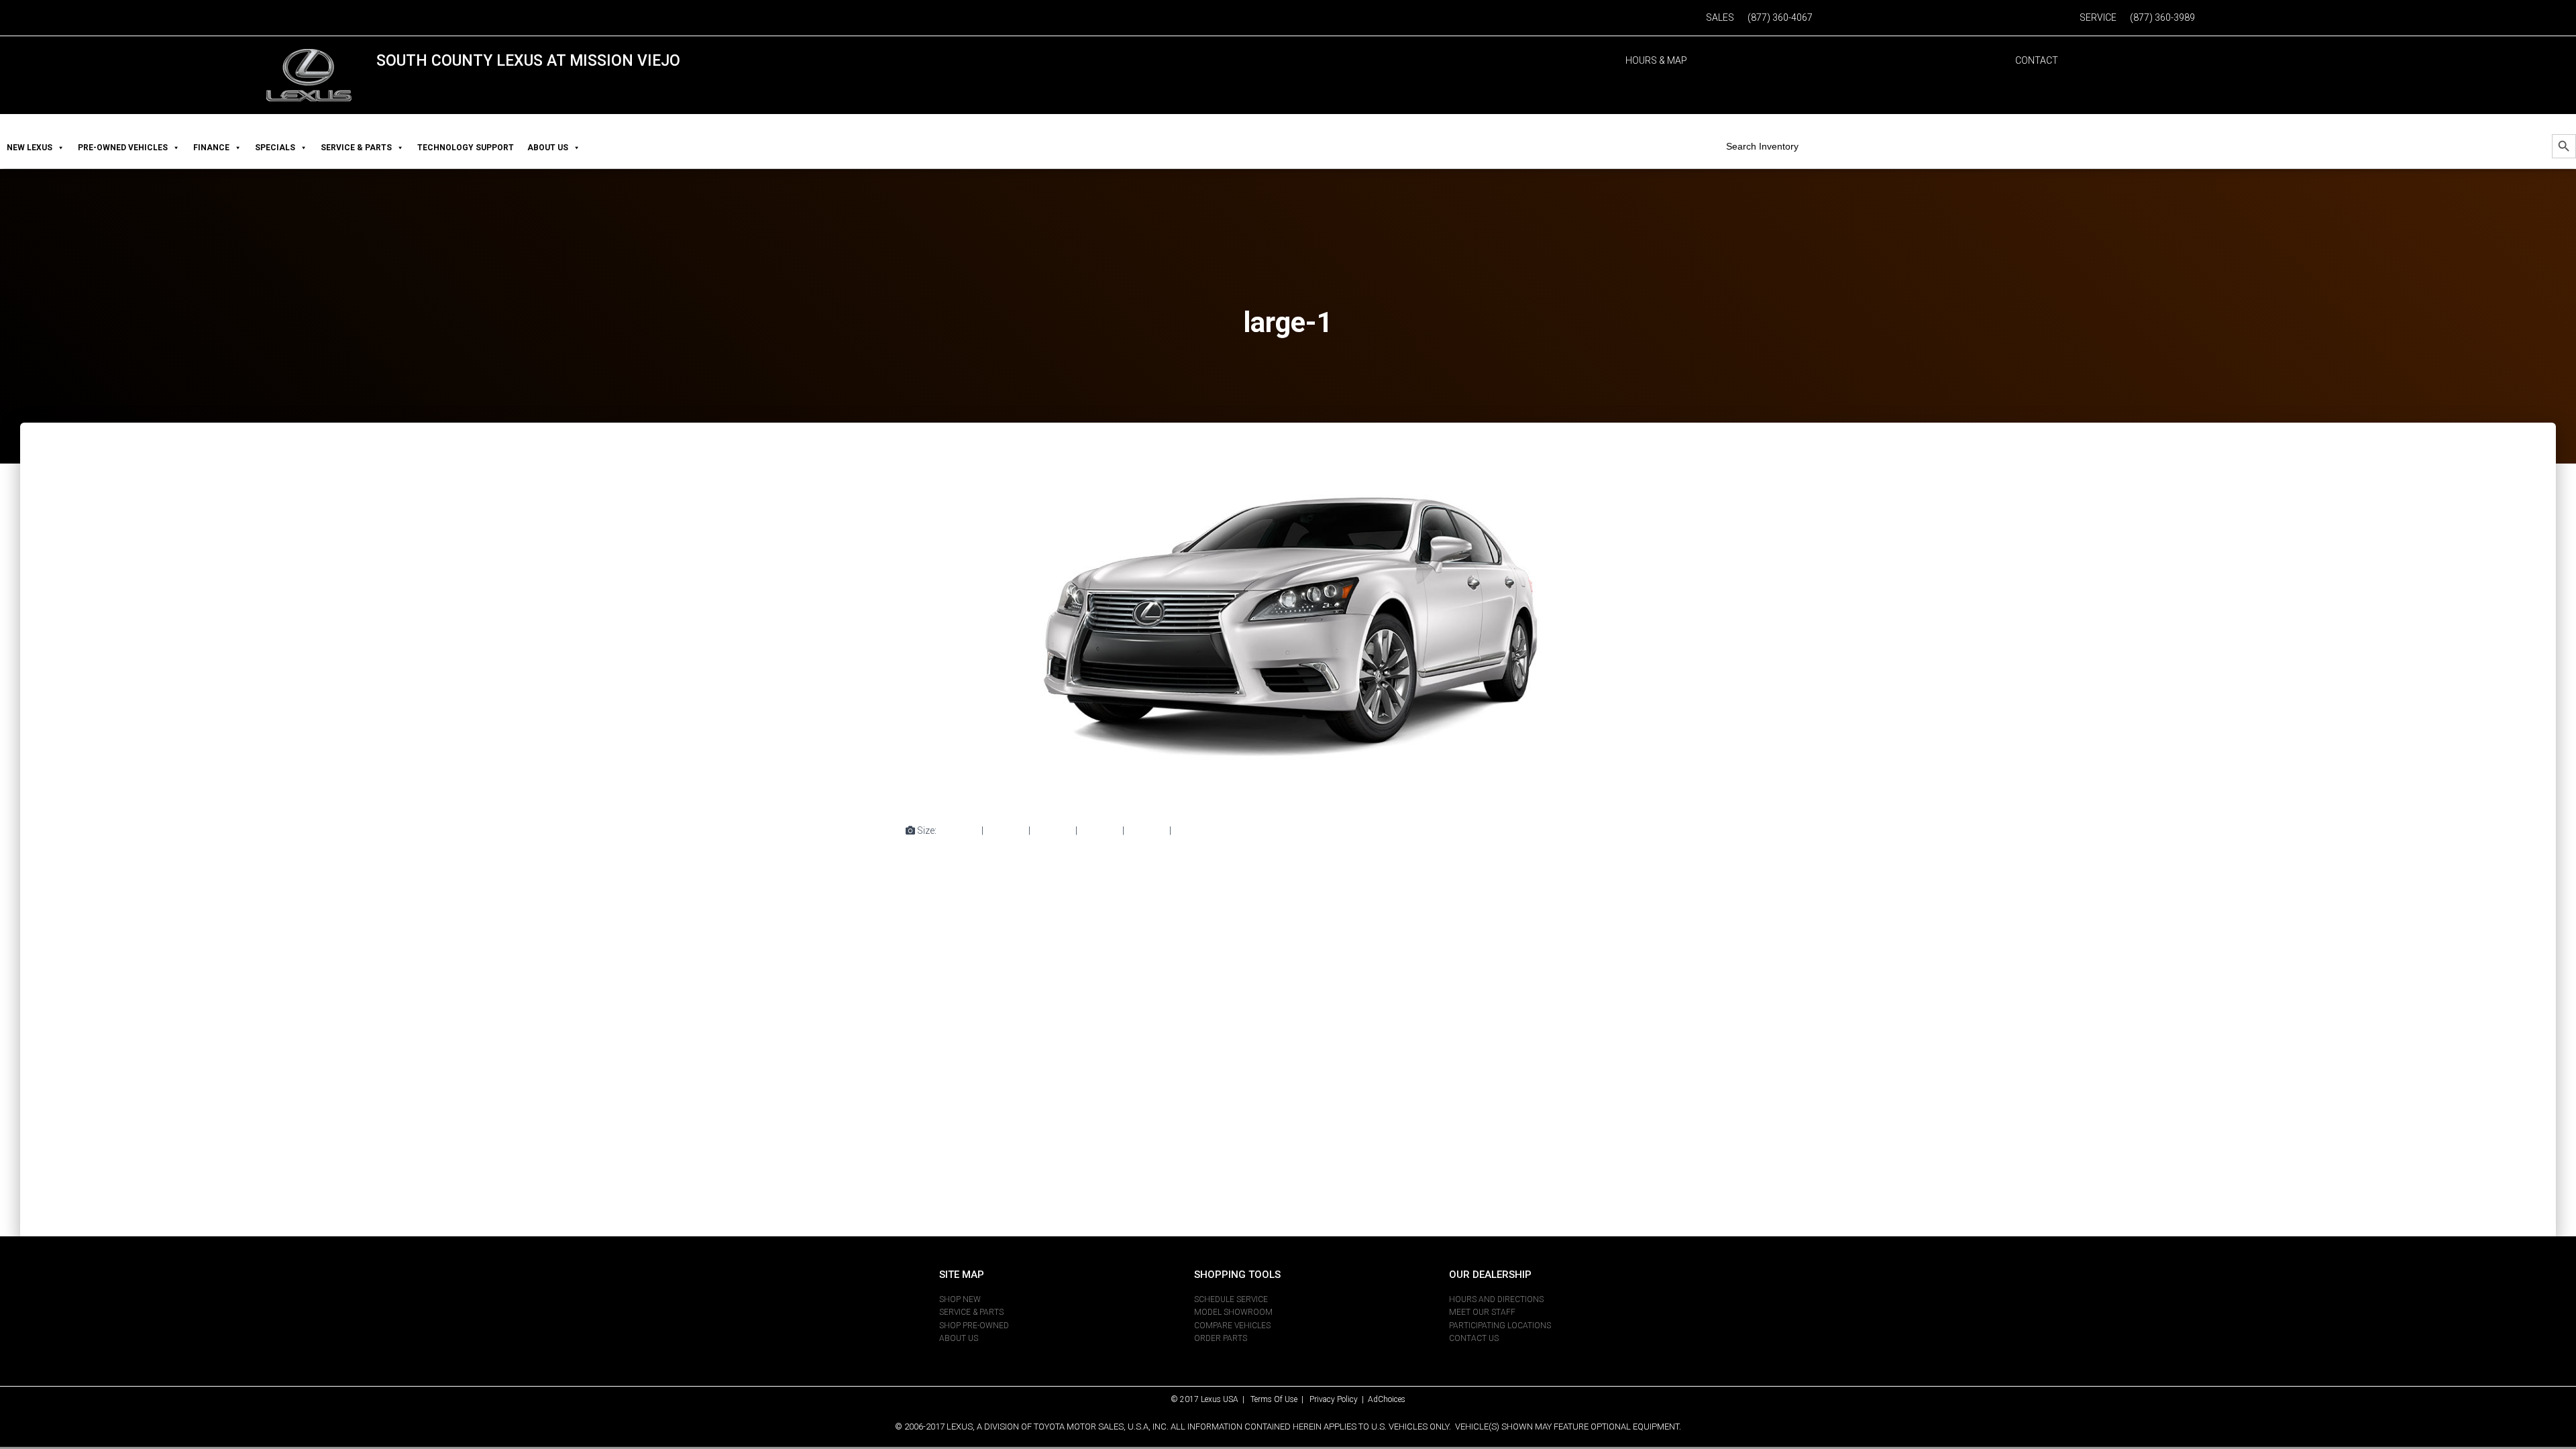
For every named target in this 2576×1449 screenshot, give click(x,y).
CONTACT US (1474, 1338)
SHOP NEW (960, 1299)
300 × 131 (1006, 830)
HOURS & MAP (1656, 60)
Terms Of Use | (1280, 1399)
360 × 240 (1147, 830)
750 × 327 (1100, 830)
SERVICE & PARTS (356, 148)
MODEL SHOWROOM (1233, 1312)
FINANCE (211, 148)
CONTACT (2037, 60)
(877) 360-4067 (1780, 17)
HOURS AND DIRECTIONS (1496, 1299)
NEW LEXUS (30, 148)
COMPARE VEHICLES (1232, 1326)
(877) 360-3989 (2162, 17)
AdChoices (1387, 1399)
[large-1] (1288, 635)
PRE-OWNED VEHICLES (123, 148)
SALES (1720, 17)
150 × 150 (959, 830)
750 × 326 (1053, 830)
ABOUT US (548, 148)
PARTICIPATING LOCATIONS (1500, 1326)
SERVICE (2098, 17)
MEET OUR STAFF (1482, 1312)
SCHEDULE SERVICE (1231, 1299)
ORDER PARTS (1221, 1338)
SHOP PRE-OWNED (974, 1326)
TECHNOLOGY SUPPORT (466, 148)
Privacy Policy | (1339, 1399)
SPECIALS (275, 148)
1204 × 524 (1196, 830)
